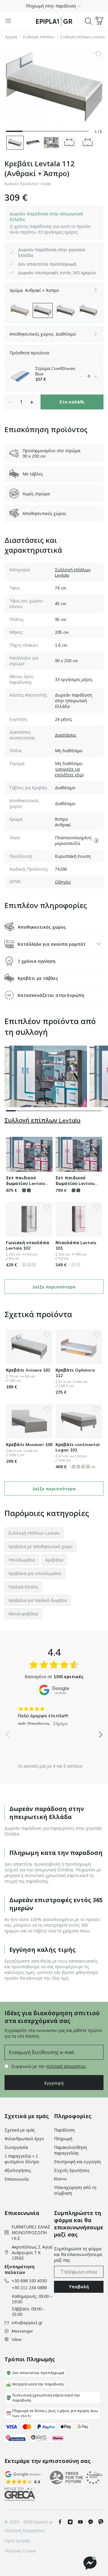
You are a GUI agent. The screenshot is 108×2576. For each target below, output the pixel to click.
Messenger (22, 2331)
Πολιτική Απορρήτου (25, 2531)
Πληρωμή (63, 2139)
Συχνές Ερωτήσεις (72, 2170)
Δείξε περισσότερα (54, 1287)
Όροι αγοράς (17, 2541)
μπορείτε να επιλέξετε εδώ (69, 772)
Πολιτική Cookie (20, 2551)
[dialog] (54, 223)
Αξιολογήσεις (18, 2170)
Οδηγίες (63, 882)
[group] (54, 1714)
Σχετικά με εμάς (20, 2130)
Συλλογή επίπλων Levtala (42, 1120)
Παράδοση (64, 2130)
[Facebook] (62, 2522)
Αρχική (11, 37)
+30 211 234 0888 (29, 2288)
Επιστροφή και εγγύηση (77, 2162)
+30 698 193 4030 (29, 2281)
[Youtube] (83, 2522)
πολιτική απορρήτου (66, 2066)
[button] (54, 6)
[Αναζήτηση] (88, 21)
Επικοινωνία (16, 2179)
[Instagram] (73, 2522)
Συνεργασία (16, 2147)
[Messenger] (93, 2522)
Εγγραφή (54, 2083)
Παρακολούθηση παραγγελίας (70, 2150)
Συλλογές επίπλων (39, 37)
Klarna (60, 2179)
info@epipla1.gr (27, 2323)
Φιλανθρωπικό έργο (24, 2139)
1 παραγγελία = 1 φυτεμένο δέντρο (22, 2159)
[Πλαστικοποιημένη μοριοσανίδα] (96, 840)
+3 (93, 1467)
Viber (17, 2339)
